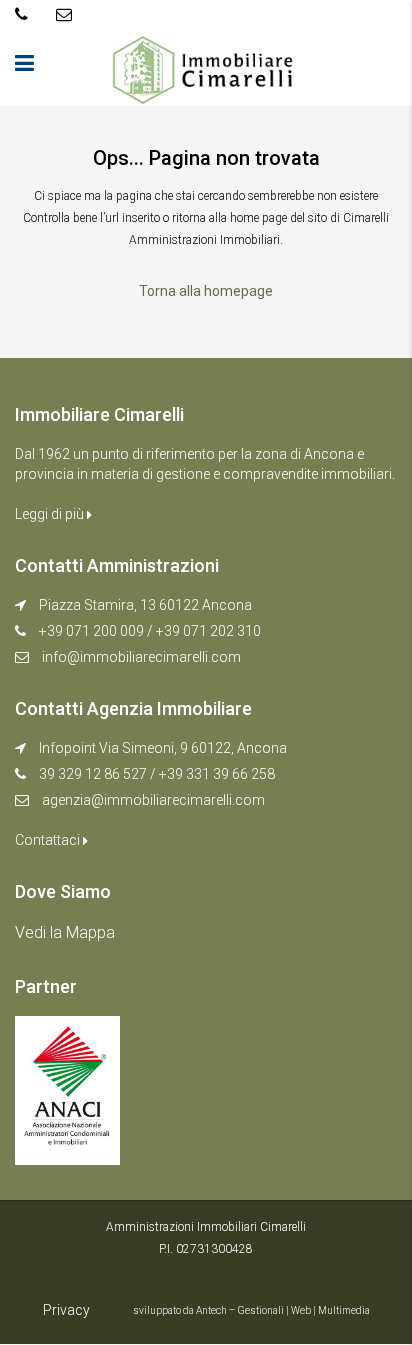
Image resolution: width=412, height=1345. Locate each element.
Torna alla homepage (206, 291)
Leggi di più (51, 514)
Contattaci (49, 840)
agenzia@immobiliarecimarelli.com (153, 800)
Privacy (66, 1310)
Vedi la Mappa (65, 932)
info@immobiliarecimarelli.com (141, 657)
